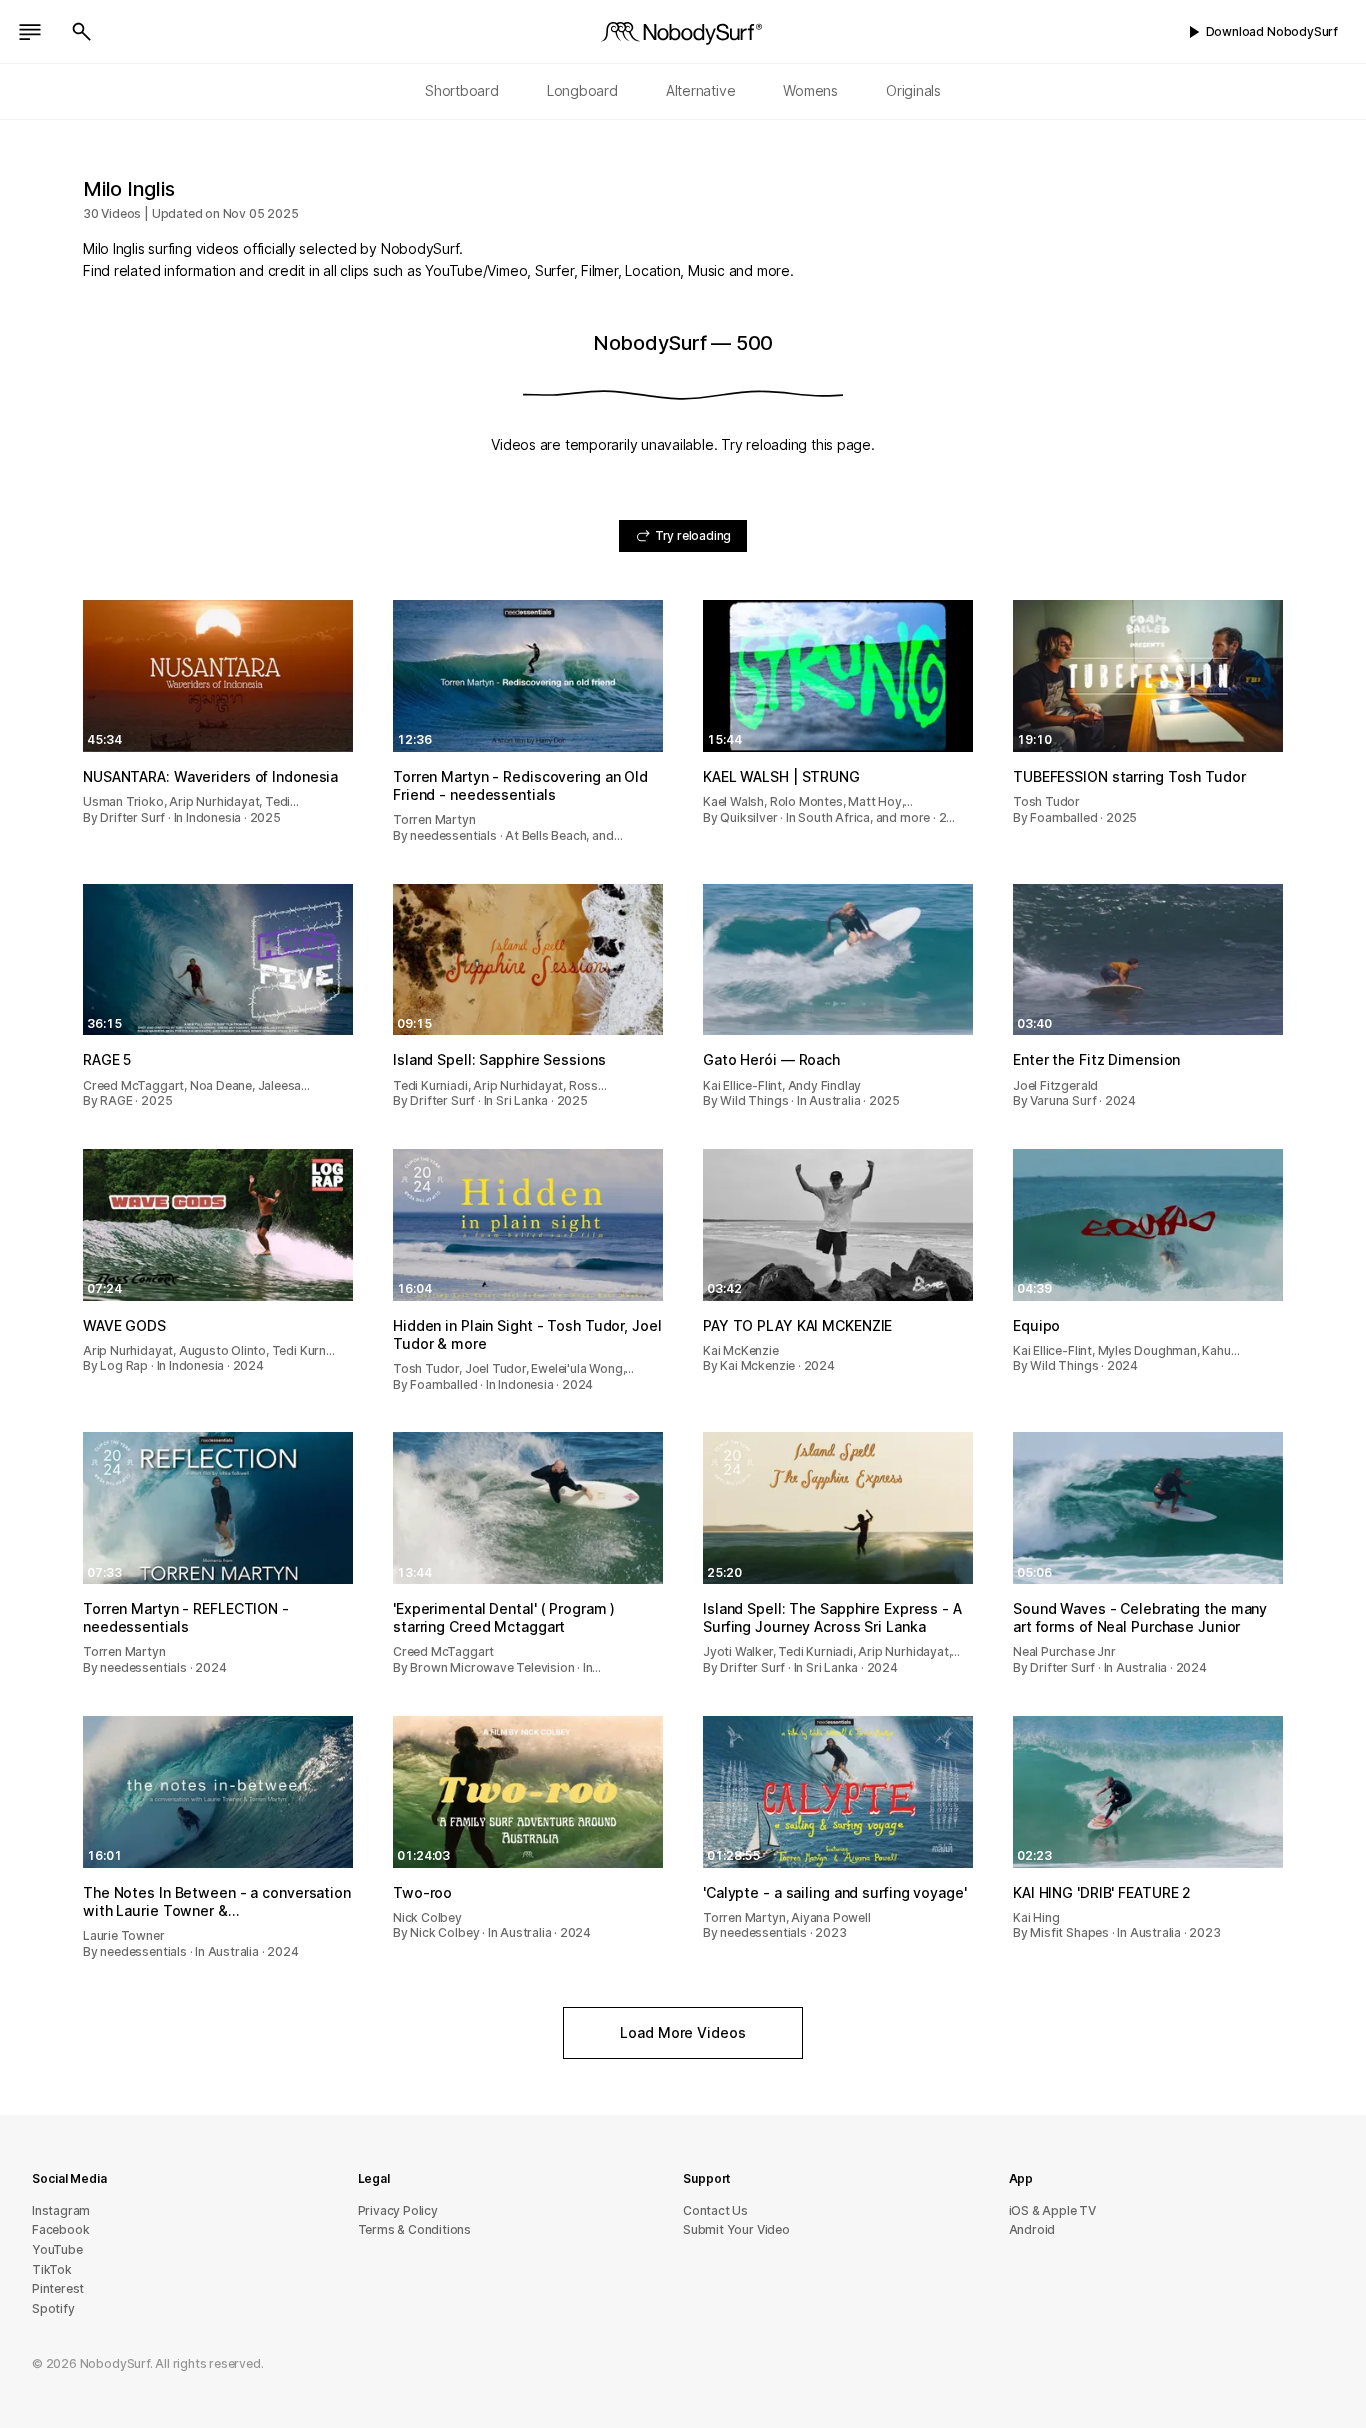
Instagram (61, 2210)
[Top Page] (683, 32)
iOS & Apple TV (1052, 2210)
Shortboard (462, 90)
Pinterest (58, 2288)
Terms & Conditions (415, 2229)
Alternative (701, 90)
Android (1032, 2229)
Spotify (53, 2308)
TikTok (52, 2269)
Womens (810, 90)
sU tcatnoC (715, 2210)
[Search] (82, 32)
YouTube (57, 2249)
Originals (913, 90)
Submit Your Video (736, 2229)
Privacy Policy (398, 2210)
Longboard (582, 90)
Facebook (60, 2229)
